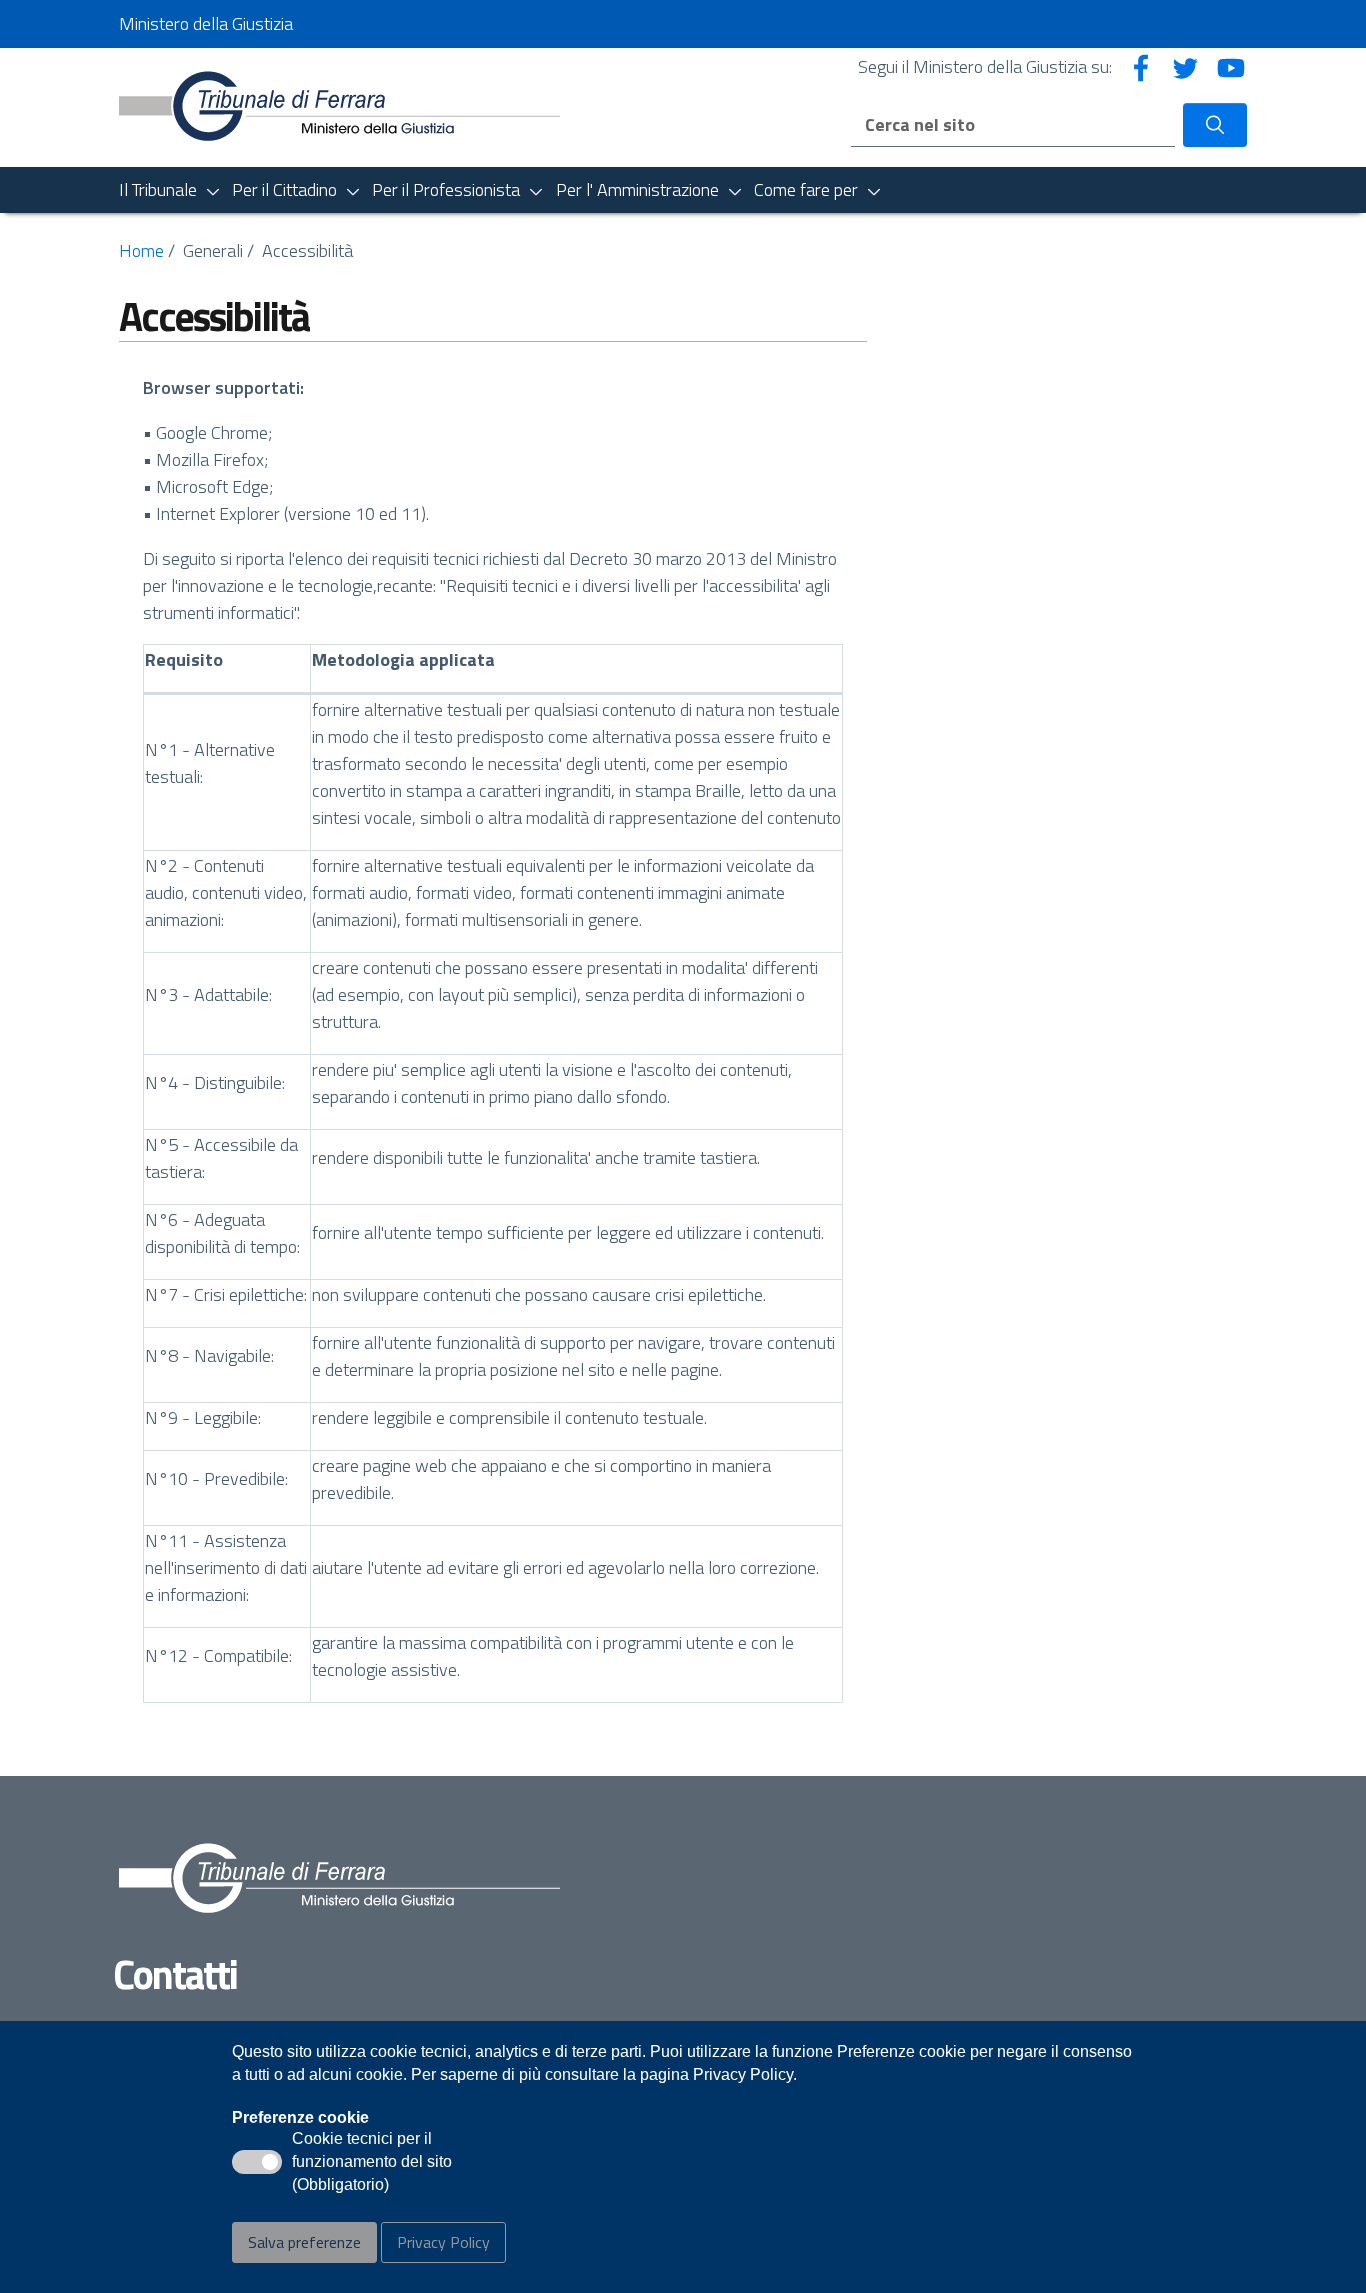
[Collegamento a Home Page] (339, 105)
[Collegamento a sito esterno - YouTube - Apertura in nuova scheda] (1231, 66)
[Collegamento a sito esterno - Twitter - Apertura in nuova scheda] (1186, 66)
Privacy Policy (443, 2242)
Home (141, 250)
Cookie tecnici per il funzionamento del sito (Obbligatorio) (372, 2163)
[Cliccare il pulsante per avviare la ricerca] (1215, 125)
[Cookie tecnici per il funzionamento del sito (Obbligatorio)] (257, 2162)
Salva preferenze (304, 2242)
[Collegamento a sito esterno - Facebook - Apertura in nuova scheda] (1141, 66)
